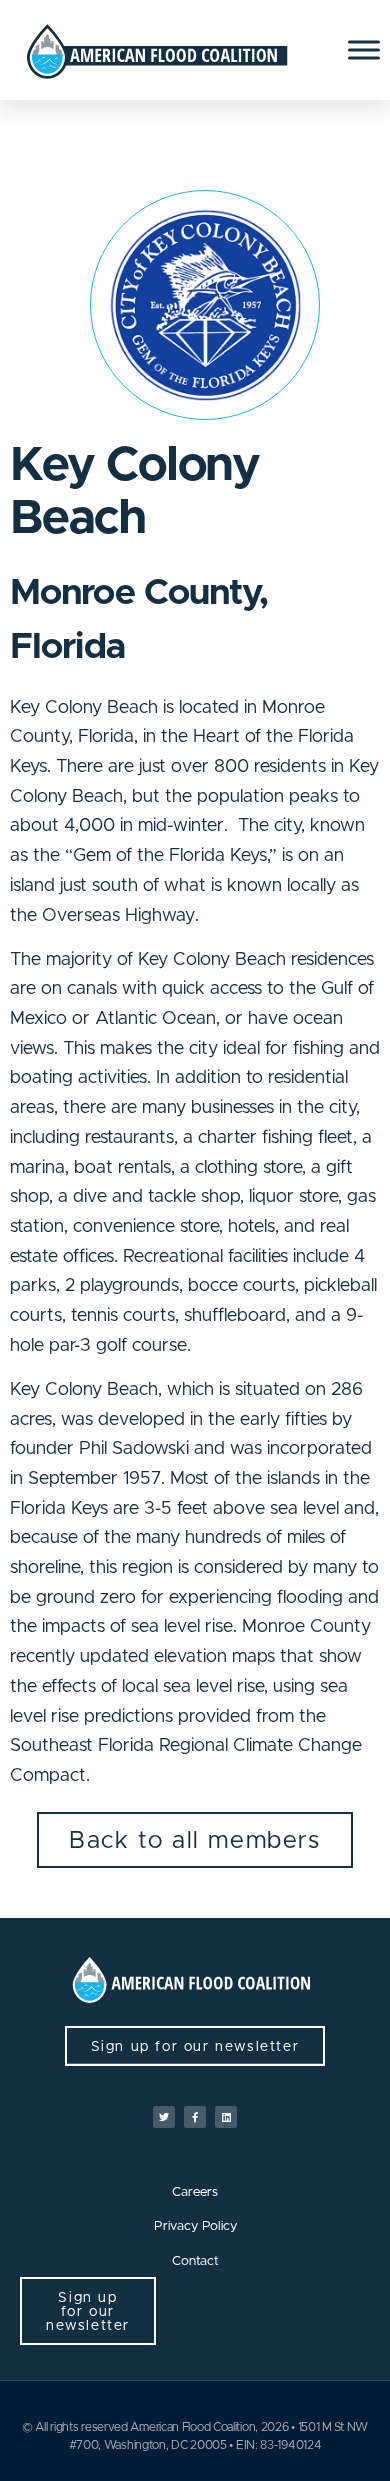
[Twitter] (164, 2117)
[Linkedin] (226, 2117)
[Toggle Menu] (364, 49)
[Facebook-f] (195, 2117)
